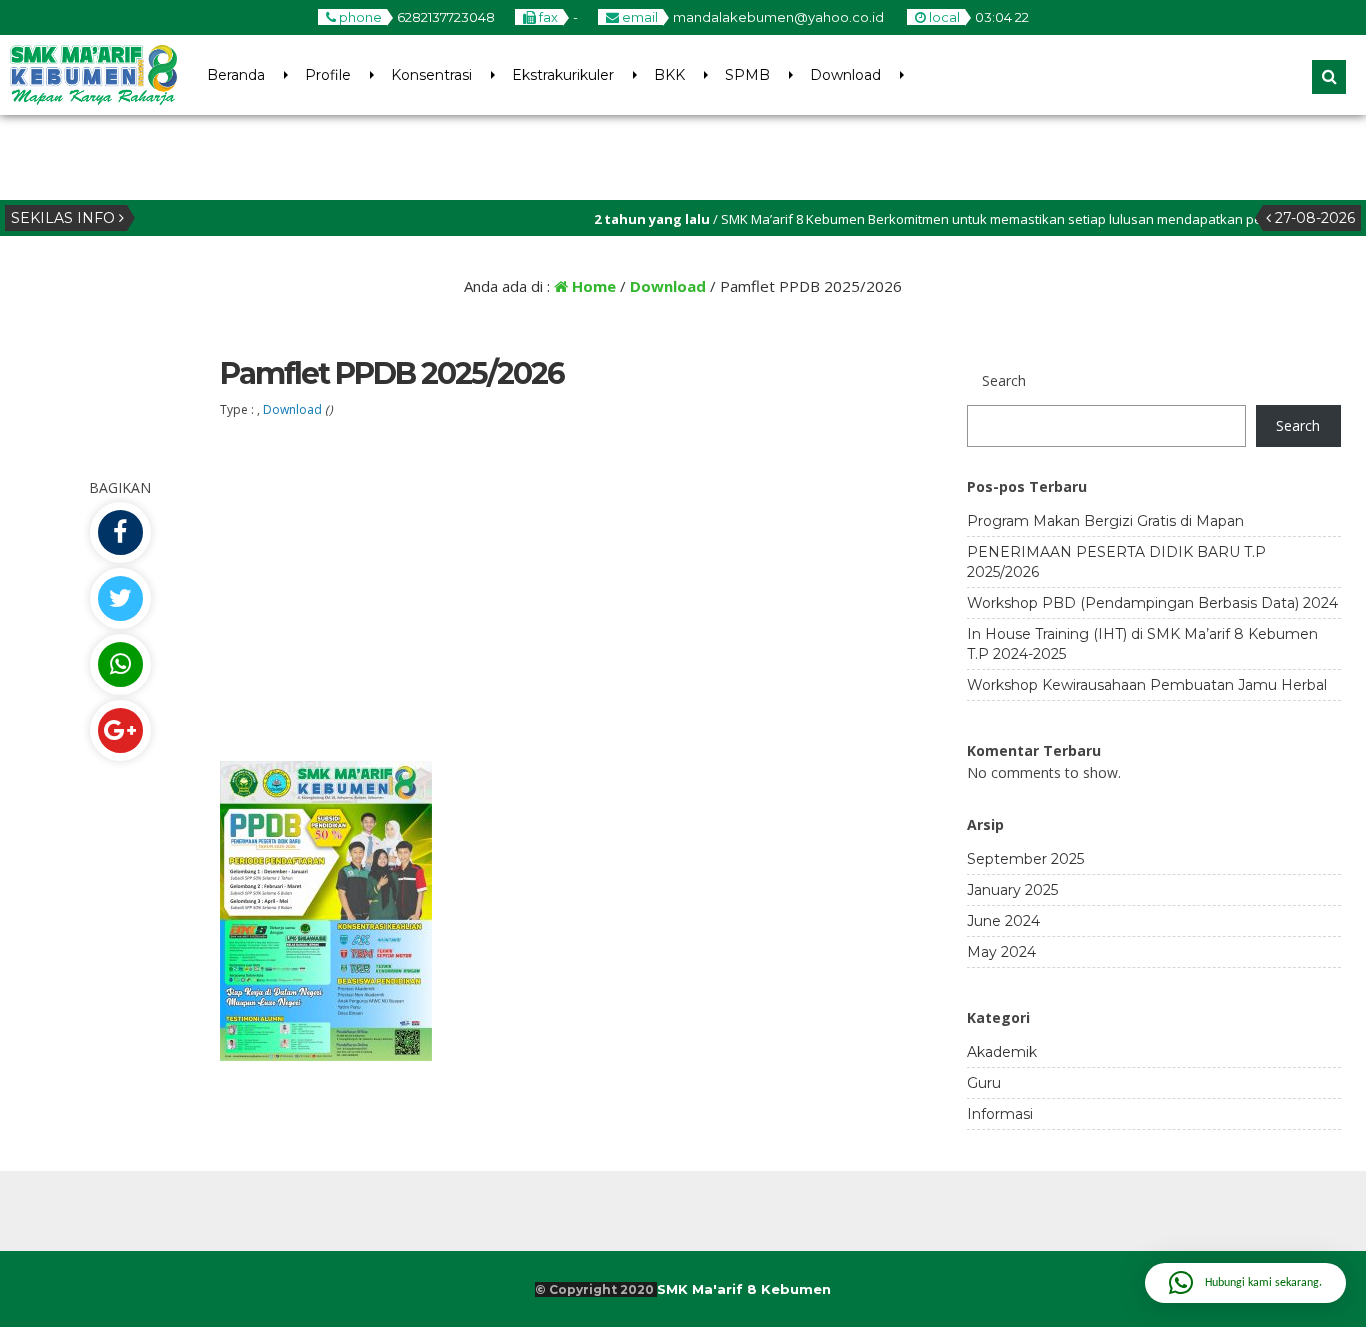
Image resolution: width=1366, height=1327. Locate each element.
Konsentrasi (431, 75)
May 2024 (1001, 952)
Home (592, 286)
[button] (1245, 1283)
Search (1298, 425)
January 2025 (1012, 890)
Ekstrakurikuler (563, 75)
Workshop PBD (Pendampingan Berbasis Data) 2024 (1152, 603)
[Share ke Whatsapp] (120, 664)
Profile (328, 75)
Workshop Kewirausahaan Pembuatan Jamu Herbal (1147, 685)
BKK (669, 75)
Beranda (236, 75)
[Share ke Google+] (120, 730)
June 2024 (1003, 921)
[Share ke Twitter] (120, 598)
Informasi (1000, 1114)
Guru (984, 1083)
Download (845, 75)
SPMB (747, 75)
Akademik (1002, 1052)
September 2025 (1025, 859)
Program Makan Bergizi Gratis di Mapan (1105, 521)
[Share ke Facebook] (120, 532)
